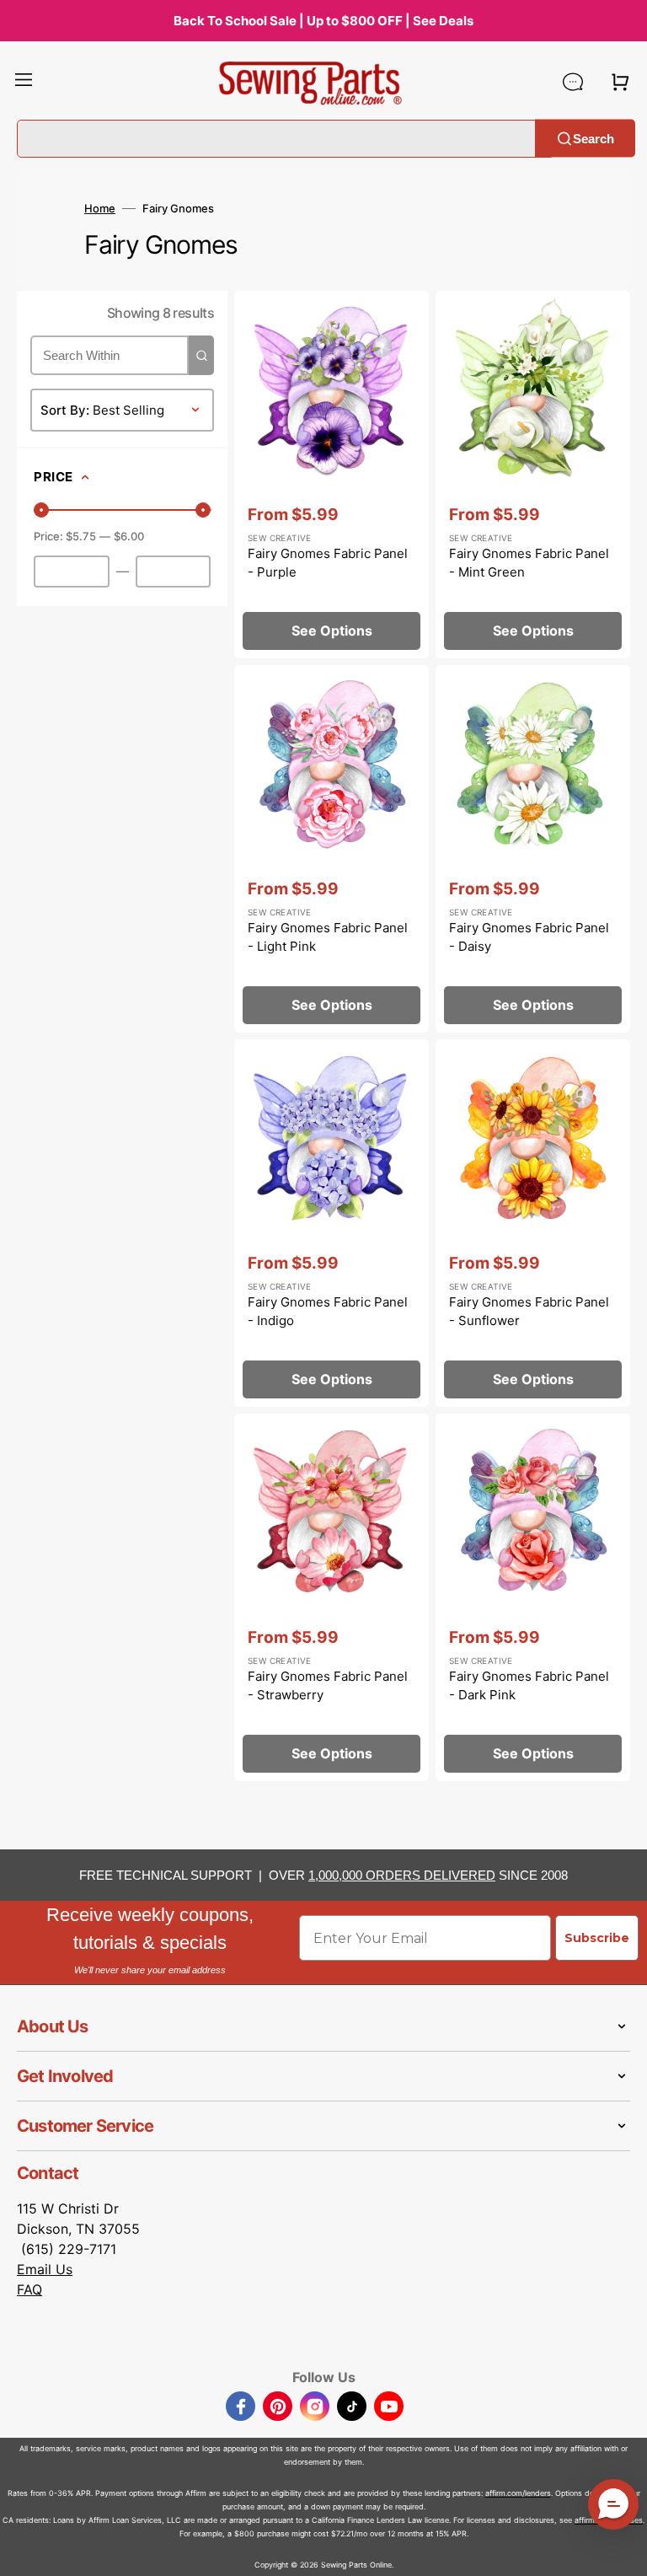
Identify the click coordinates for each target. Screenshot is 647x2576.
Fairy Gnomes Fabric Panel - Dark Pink (529, 1686)
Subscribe (597, 1938)
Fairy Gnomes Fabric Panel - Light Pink (328, 937)
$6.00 (129, 536)
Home (100, 208)
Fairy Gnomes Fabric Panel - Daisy (529, 937)
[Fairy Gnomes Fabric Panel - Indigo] (332, 1223)
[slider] (41, 510)
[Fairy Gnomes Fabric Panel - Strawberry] (332, 1597)
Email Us (45, 2269)
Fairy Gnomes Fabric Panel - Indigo (328, 1312)
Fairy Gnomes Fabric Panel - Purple (328, 563)
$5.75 (81, 536)
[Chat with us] (573, 82)
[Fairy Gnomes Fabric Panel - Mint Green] (533, 475)
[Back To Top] (622, 2551)
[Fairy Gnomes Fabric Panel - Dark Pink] (533, 1597)
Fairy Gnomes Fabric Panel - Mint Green (529, 563)
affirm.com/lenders (518, 2493)
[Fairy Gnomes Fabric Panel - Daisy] (533, 849)
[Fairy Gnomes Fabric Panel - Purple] (332, 475)
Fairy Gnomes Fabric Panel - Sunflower (529, 1312)
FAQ (29, 2289)
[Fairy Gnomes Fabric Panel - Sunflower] (533, 1223)
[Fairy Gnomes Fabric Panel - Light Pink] (332, 849)
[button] (24, 82)
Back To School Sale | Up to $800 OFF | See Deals (323, 21)
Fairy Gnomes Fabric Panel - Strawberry (328, 1686)
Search (594, 138)
